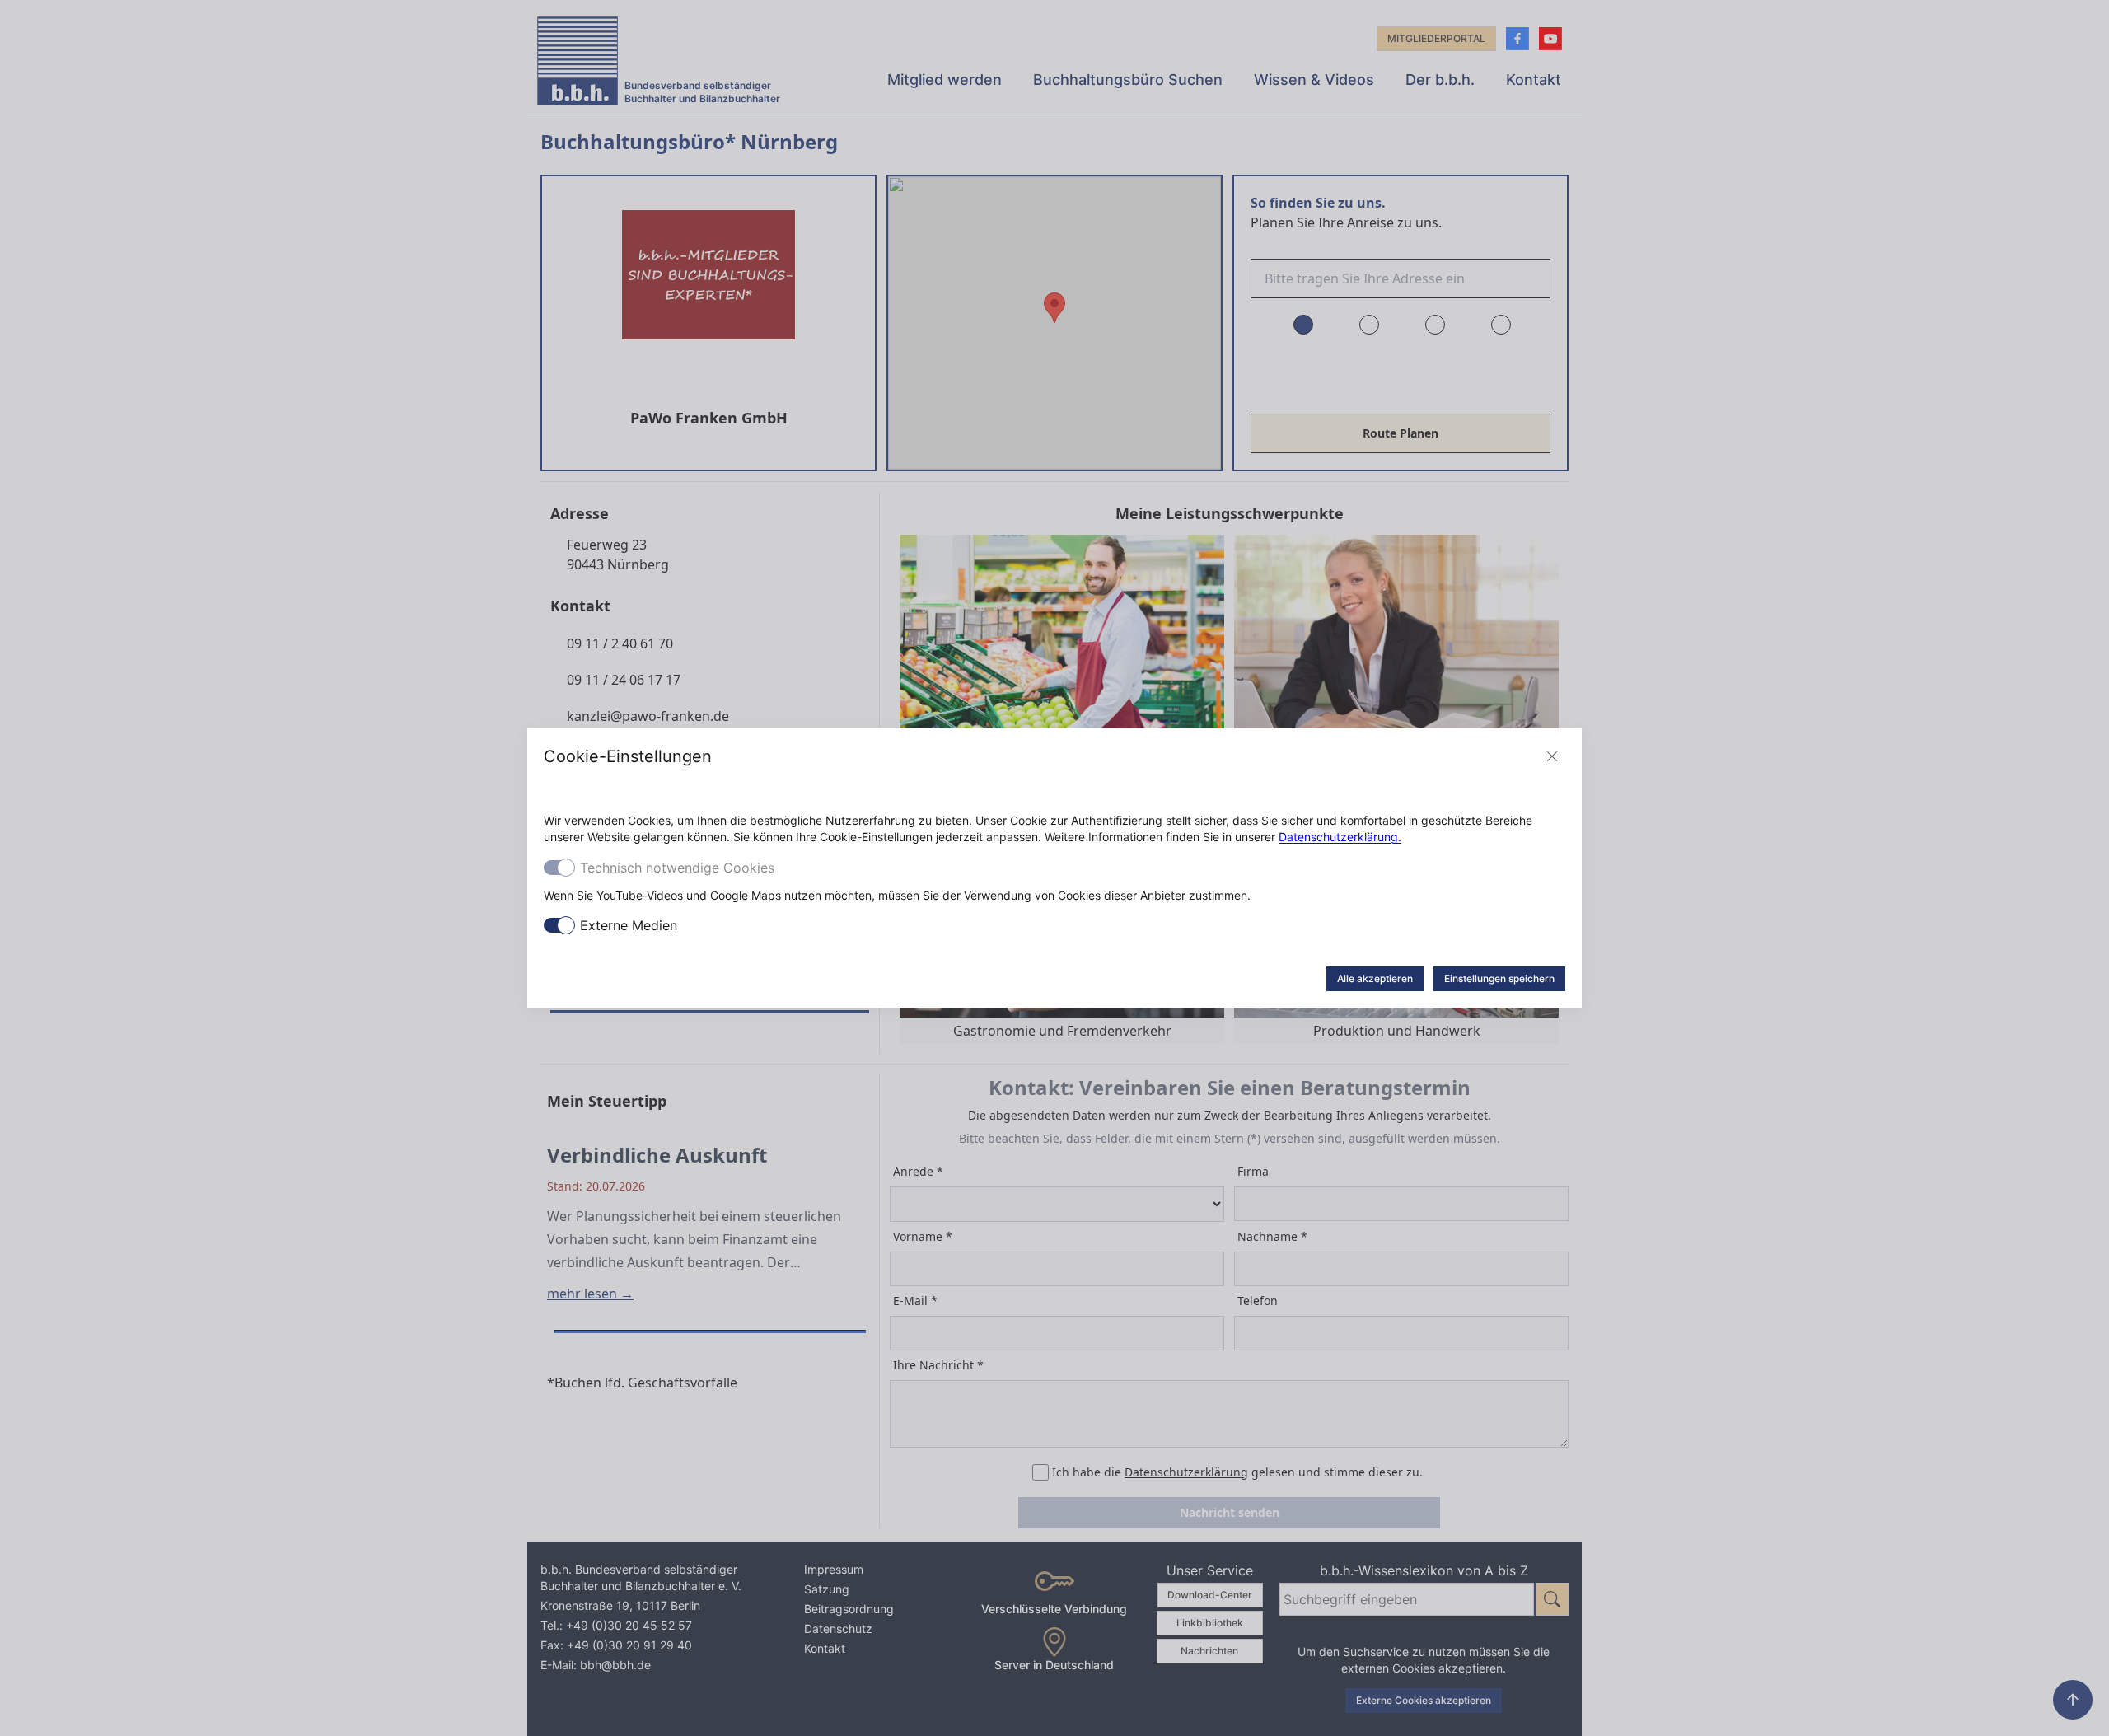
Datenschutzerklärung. (1340, 837)
